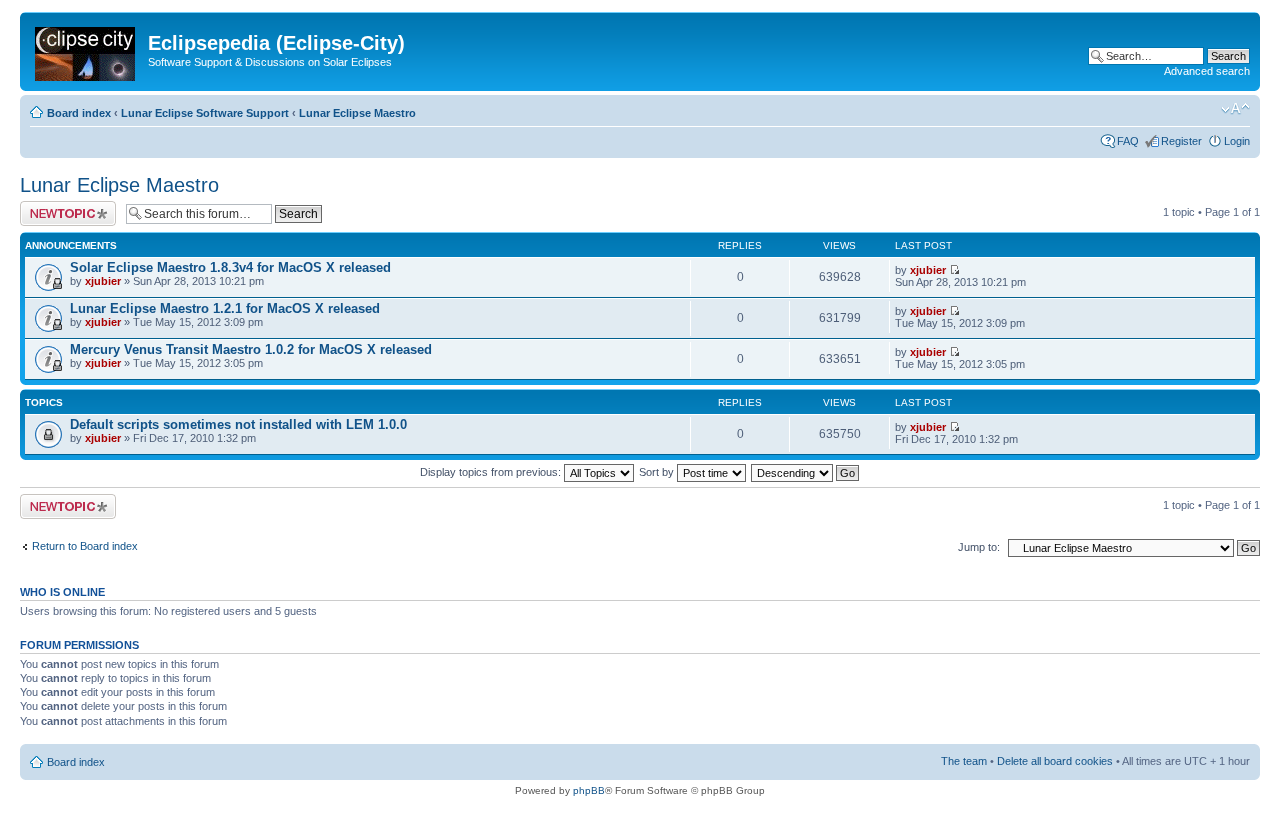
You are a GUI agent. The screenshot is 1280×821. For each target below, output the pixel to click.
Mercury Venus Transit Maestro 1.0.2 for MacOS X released (251, 349)
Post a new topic (60, 207)
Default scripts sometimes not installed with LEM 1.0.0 (238, 424)
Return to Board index (85, 546)
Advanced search (1207, 71)
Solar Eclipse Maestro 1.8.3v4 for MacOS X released (230, 267)
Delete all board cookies (1055, 761)
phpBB (589, 790)
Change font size (1235, 109)
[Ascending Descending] (806, 472)
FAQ (1128, 141)
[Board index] (86, 50)
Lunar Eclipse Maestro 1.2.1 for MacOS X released (225, 308)
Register (1181, 141)
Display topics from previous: (492, 472)
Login (1237, 141)
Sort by (658, 472)
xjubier (103, 281)
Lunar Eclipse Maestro (357, 113)
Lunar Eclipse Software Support (205, 113)
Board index (79, 113)
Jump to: (979, 547)
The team (964, 761)
